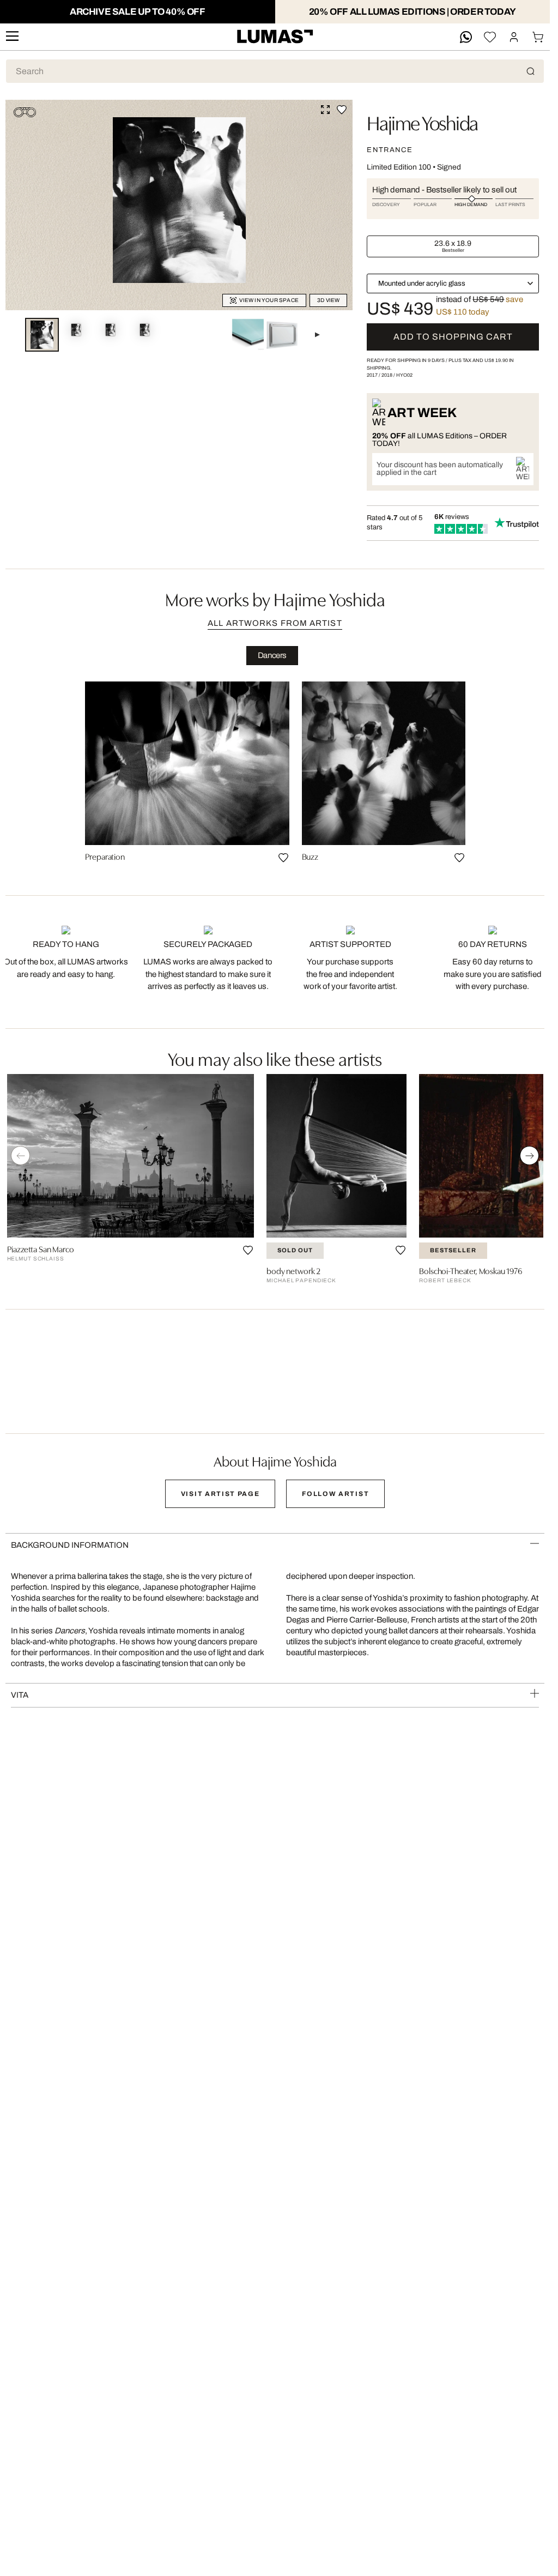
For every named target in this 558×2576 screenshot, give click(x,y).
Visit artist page (220, 1494)
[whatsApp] (466, 37)
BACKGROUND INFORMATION (70, 1545)
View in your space (269, 300)
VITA (20, 1695)
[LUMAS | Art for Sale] (275, 37)
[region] (275, 776)
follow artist (335, 1494)
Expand (325, 110)
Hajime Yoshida (422, 122)
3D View (328, 300)
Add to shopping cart (453, 337)
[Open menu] (12, 37)
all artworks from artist (275, 623)
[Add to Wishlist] (342, 110)
